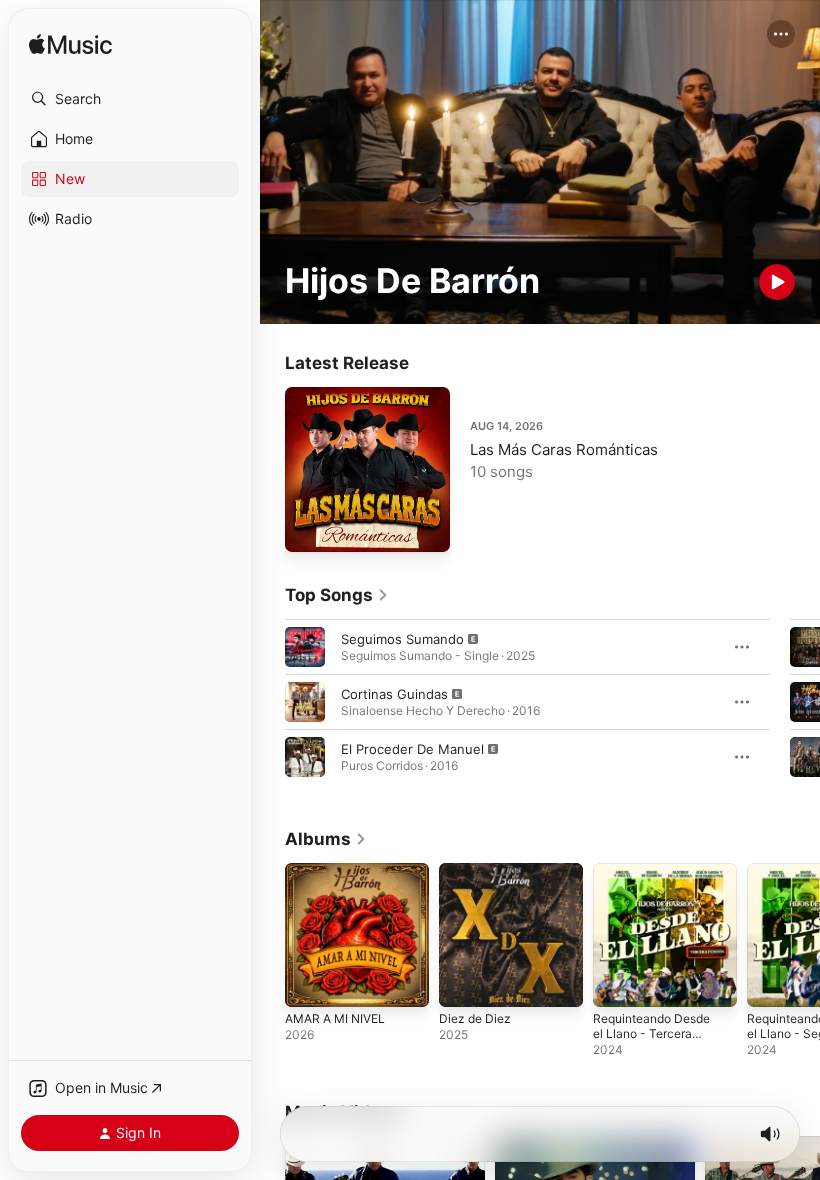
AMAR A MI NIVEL (335, 1018)
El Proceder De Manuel (412, 749)
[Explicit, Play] (305, 647)
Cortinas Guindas (394, 694)
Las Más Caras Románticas (564, 449)
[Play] (777, 282)
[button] (130, 99)
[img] (70, 45)
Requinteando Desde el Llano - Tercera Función (651, 1033)
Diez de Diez (475, 1018)
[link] (337, 595)
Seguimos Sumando (402, 639)
